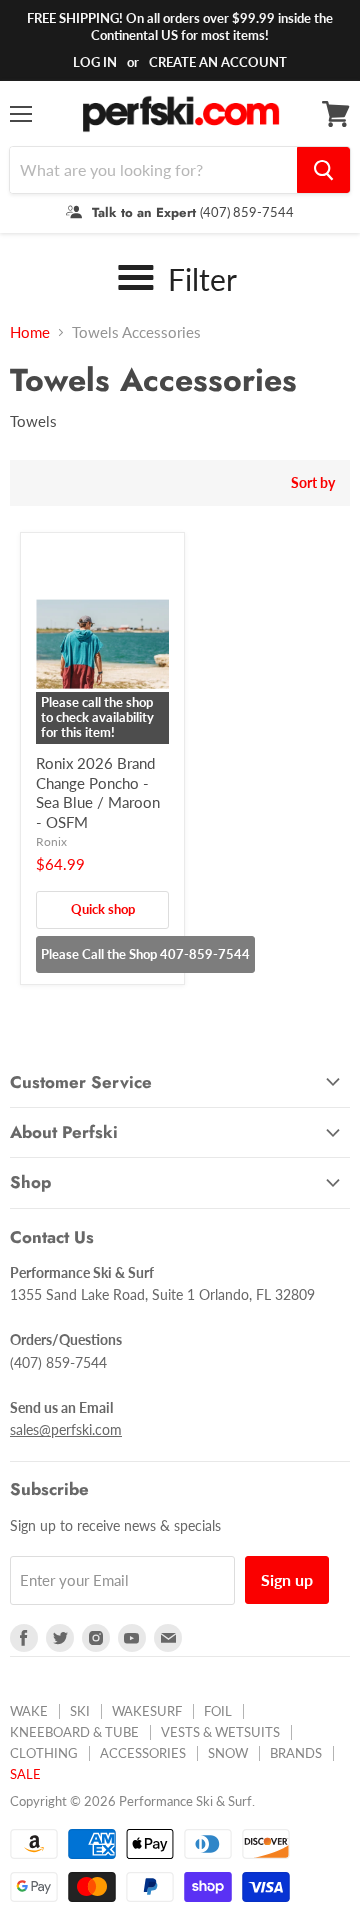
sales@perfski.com (66, 1429)
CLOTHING (44, 1753)
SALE (25, 1774)
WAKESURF (147, 1711)
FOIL (218, 1711)
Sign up (287, 1579)
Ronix (51, 841)
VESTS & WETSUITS (220, 1732)
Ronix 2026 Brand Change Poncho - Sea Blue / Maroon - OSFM (98, 792)
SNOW (228, 1753)
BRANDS (296, 1753)
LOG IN (95, 62)
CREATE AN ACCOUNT (218, 62)
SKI (80, 1711)
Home (30, 332)
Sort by (313, 483)
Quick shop (103, 909)
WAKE (29, 1711)
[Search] (323, 170)
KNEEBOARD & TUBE (74, 1732)
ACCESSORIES (143, 1753)
